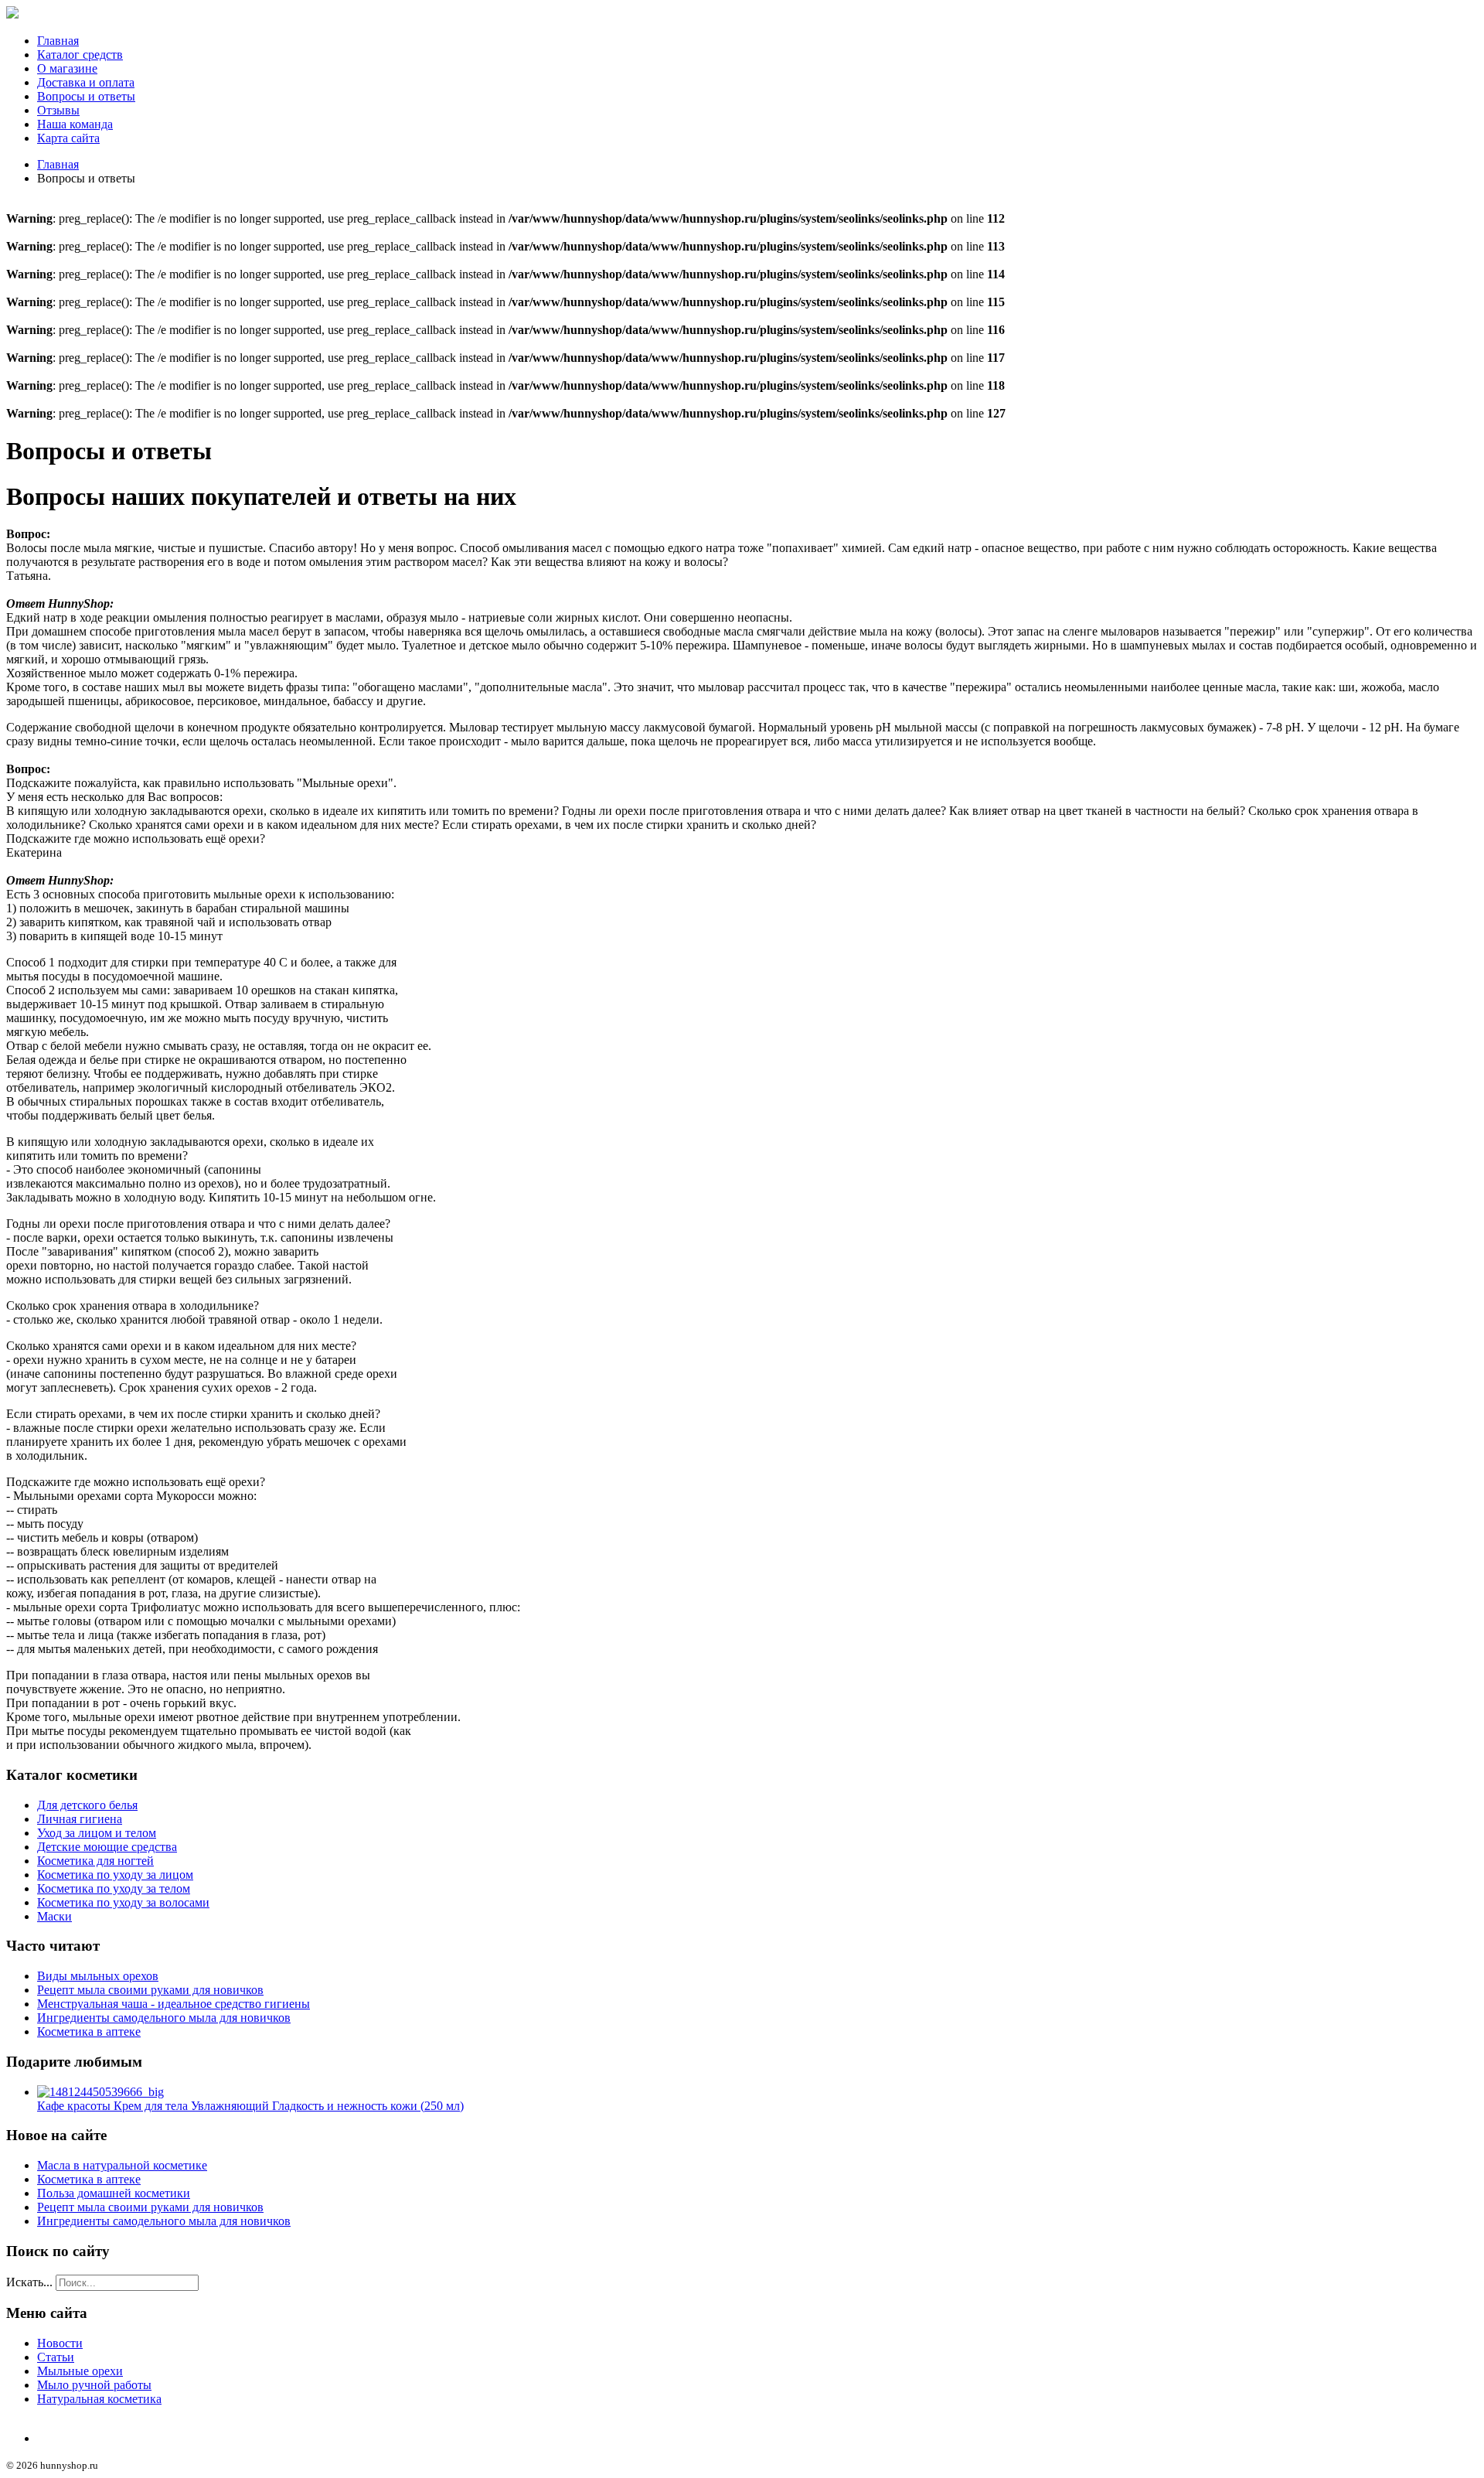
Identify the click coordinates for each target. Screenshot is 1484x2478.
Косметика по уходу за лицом (115, 1875)
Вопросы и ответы (86, 96)
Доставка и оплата (86, 82)
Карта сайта (68, 138)
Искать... (29, 2282)
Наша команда (75, 124)
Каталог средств (80, 55)
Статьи (56, 2357)
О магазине (67, 68)
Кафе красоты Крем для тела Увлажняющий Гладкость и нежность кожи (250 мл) (250, 2106)
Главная (58, 41)
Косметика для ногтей (95, 1861)
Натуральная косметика (99, 2399)
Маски (54, 1916)
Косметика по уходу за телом (114, 1888)
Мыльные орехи (80, 2371)
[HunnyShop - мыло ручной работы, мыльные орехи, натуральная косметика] (12, 14)
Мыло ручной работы (94, 2385)
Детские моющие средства (107, 1847)
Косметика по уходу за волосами (123, 1902)
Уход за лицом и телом (97, 1833)
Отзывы (58, 110)
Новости (60, 2343)
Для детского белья (87, 1805)
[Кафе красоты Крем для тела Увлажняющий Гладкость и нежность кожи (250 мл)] (100, 2092)
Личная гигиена (80, 1819)
